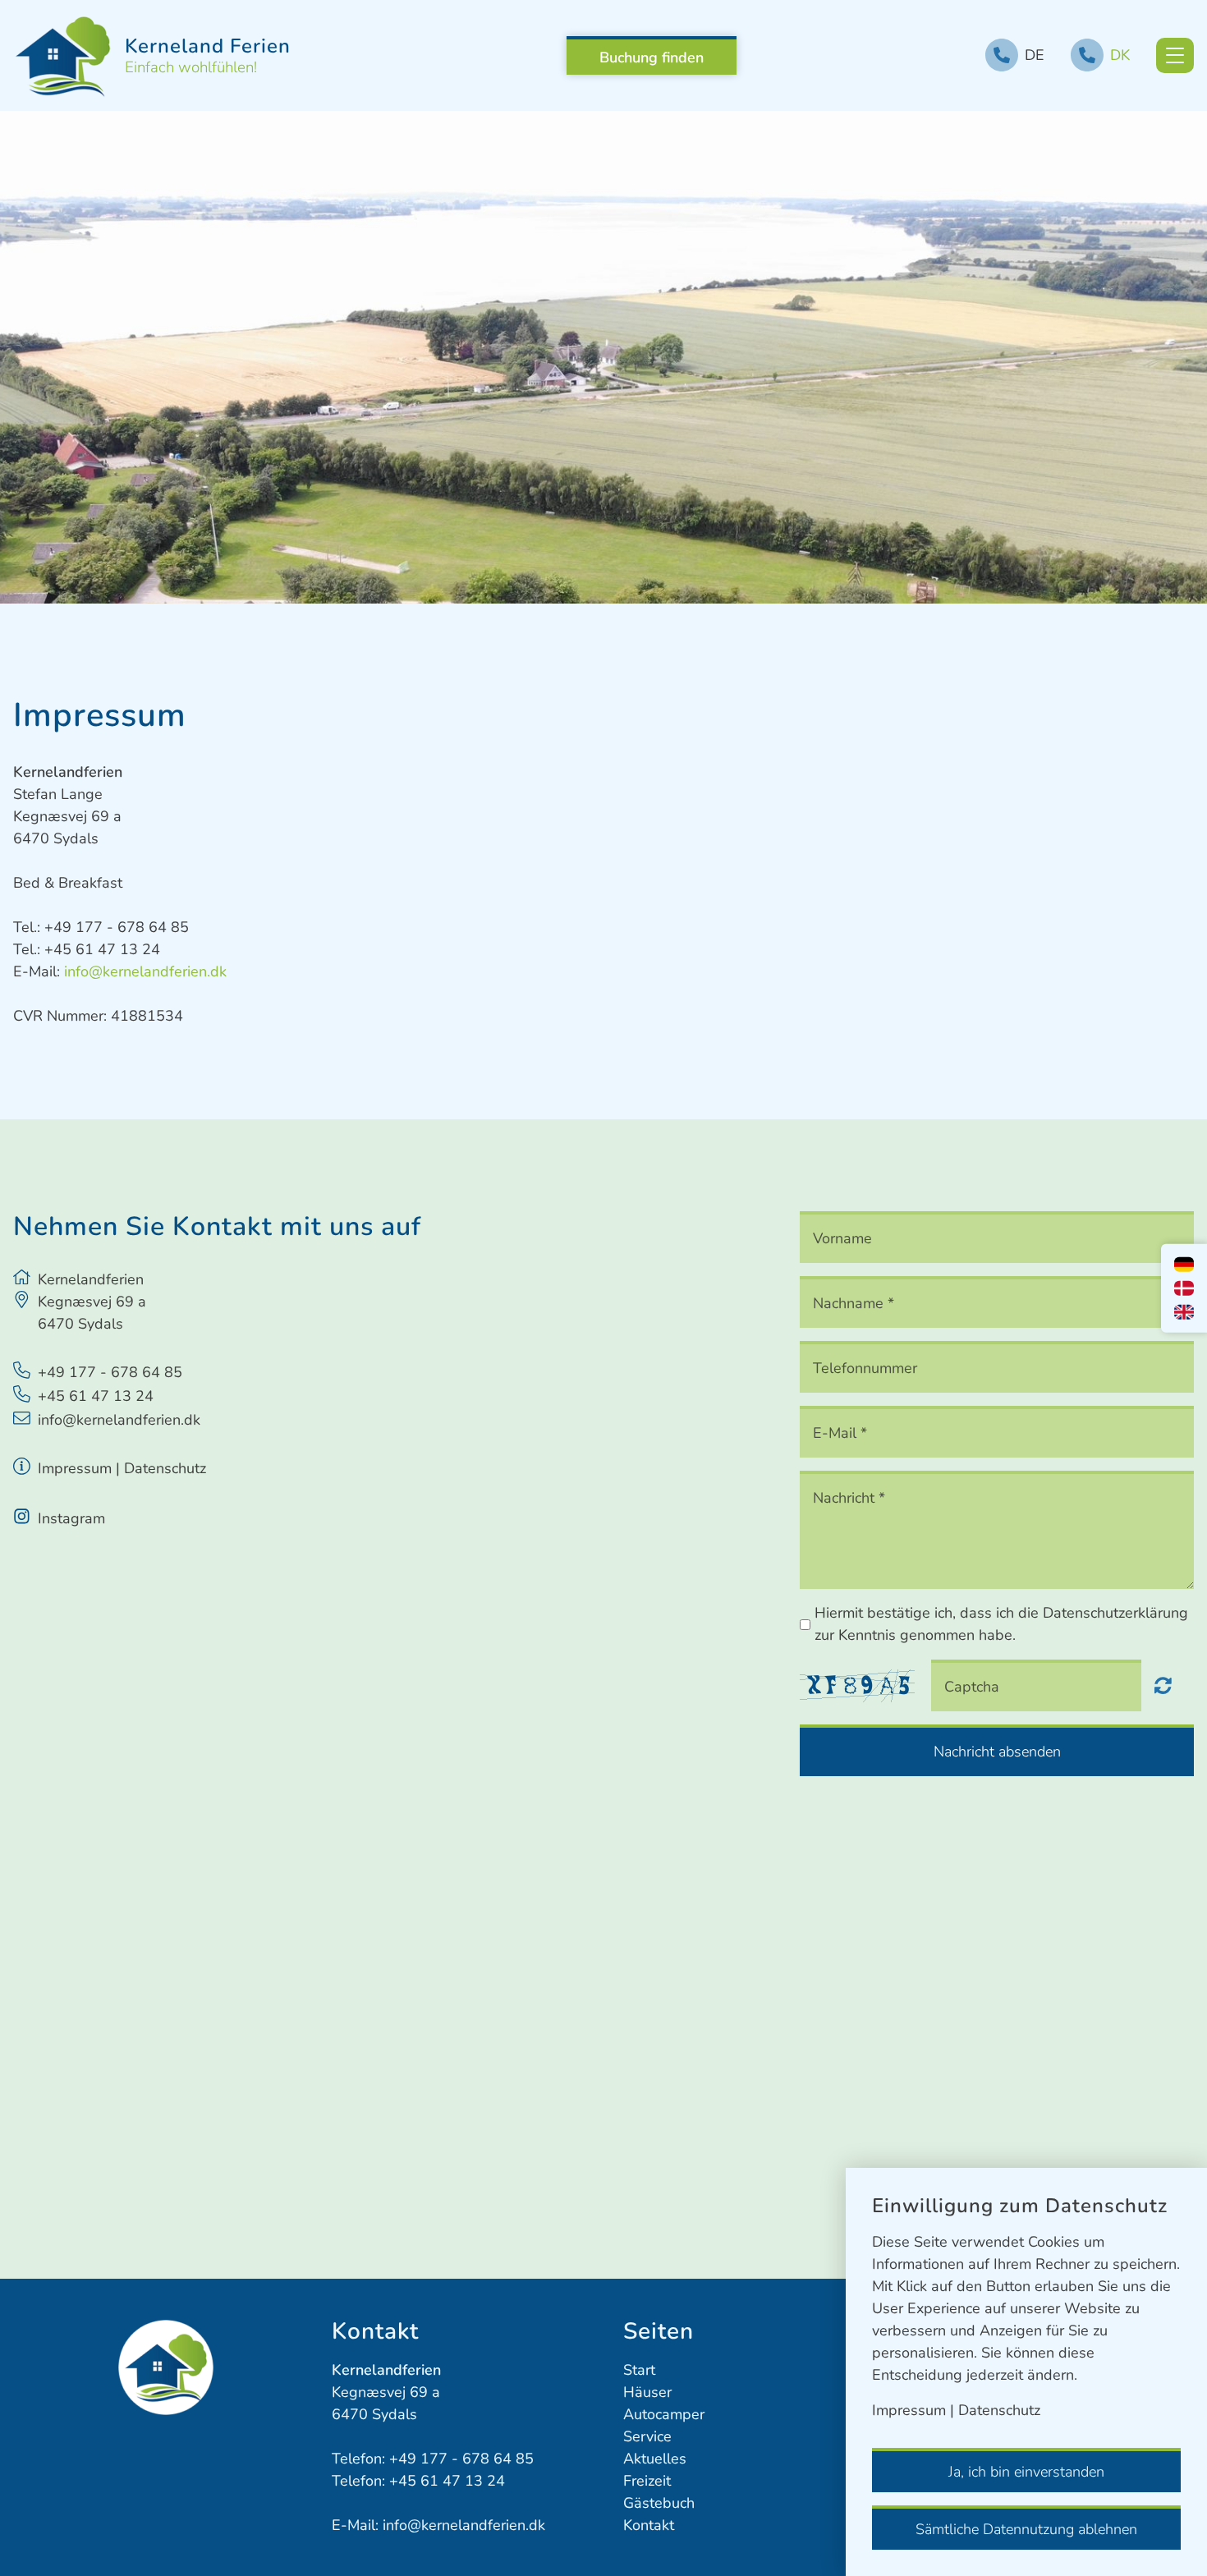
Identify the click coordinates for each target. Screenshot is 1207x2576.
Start (639, 2370)
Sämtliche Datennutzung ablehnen (1026, 2529)
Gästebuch (659, 2503)
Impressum (75, 1468)
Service (647, 2436)
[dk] (1184, 1288)
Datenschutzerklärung (1115, 1613)
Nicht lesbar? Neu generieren (1163, 1685)
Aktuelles (655, 2459)
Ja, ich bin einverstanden (1026, 2472)
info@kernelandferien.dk (145, 971)
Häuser (647, 2392)
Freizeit (647, 2481)
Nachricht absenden (997, 1752)
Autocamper (664, 2414)
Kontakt (649, 2525)
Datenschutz (165, 1468)
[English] (1184, 1312)
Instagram (71, 1518)
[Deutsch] (1184, 1264)
